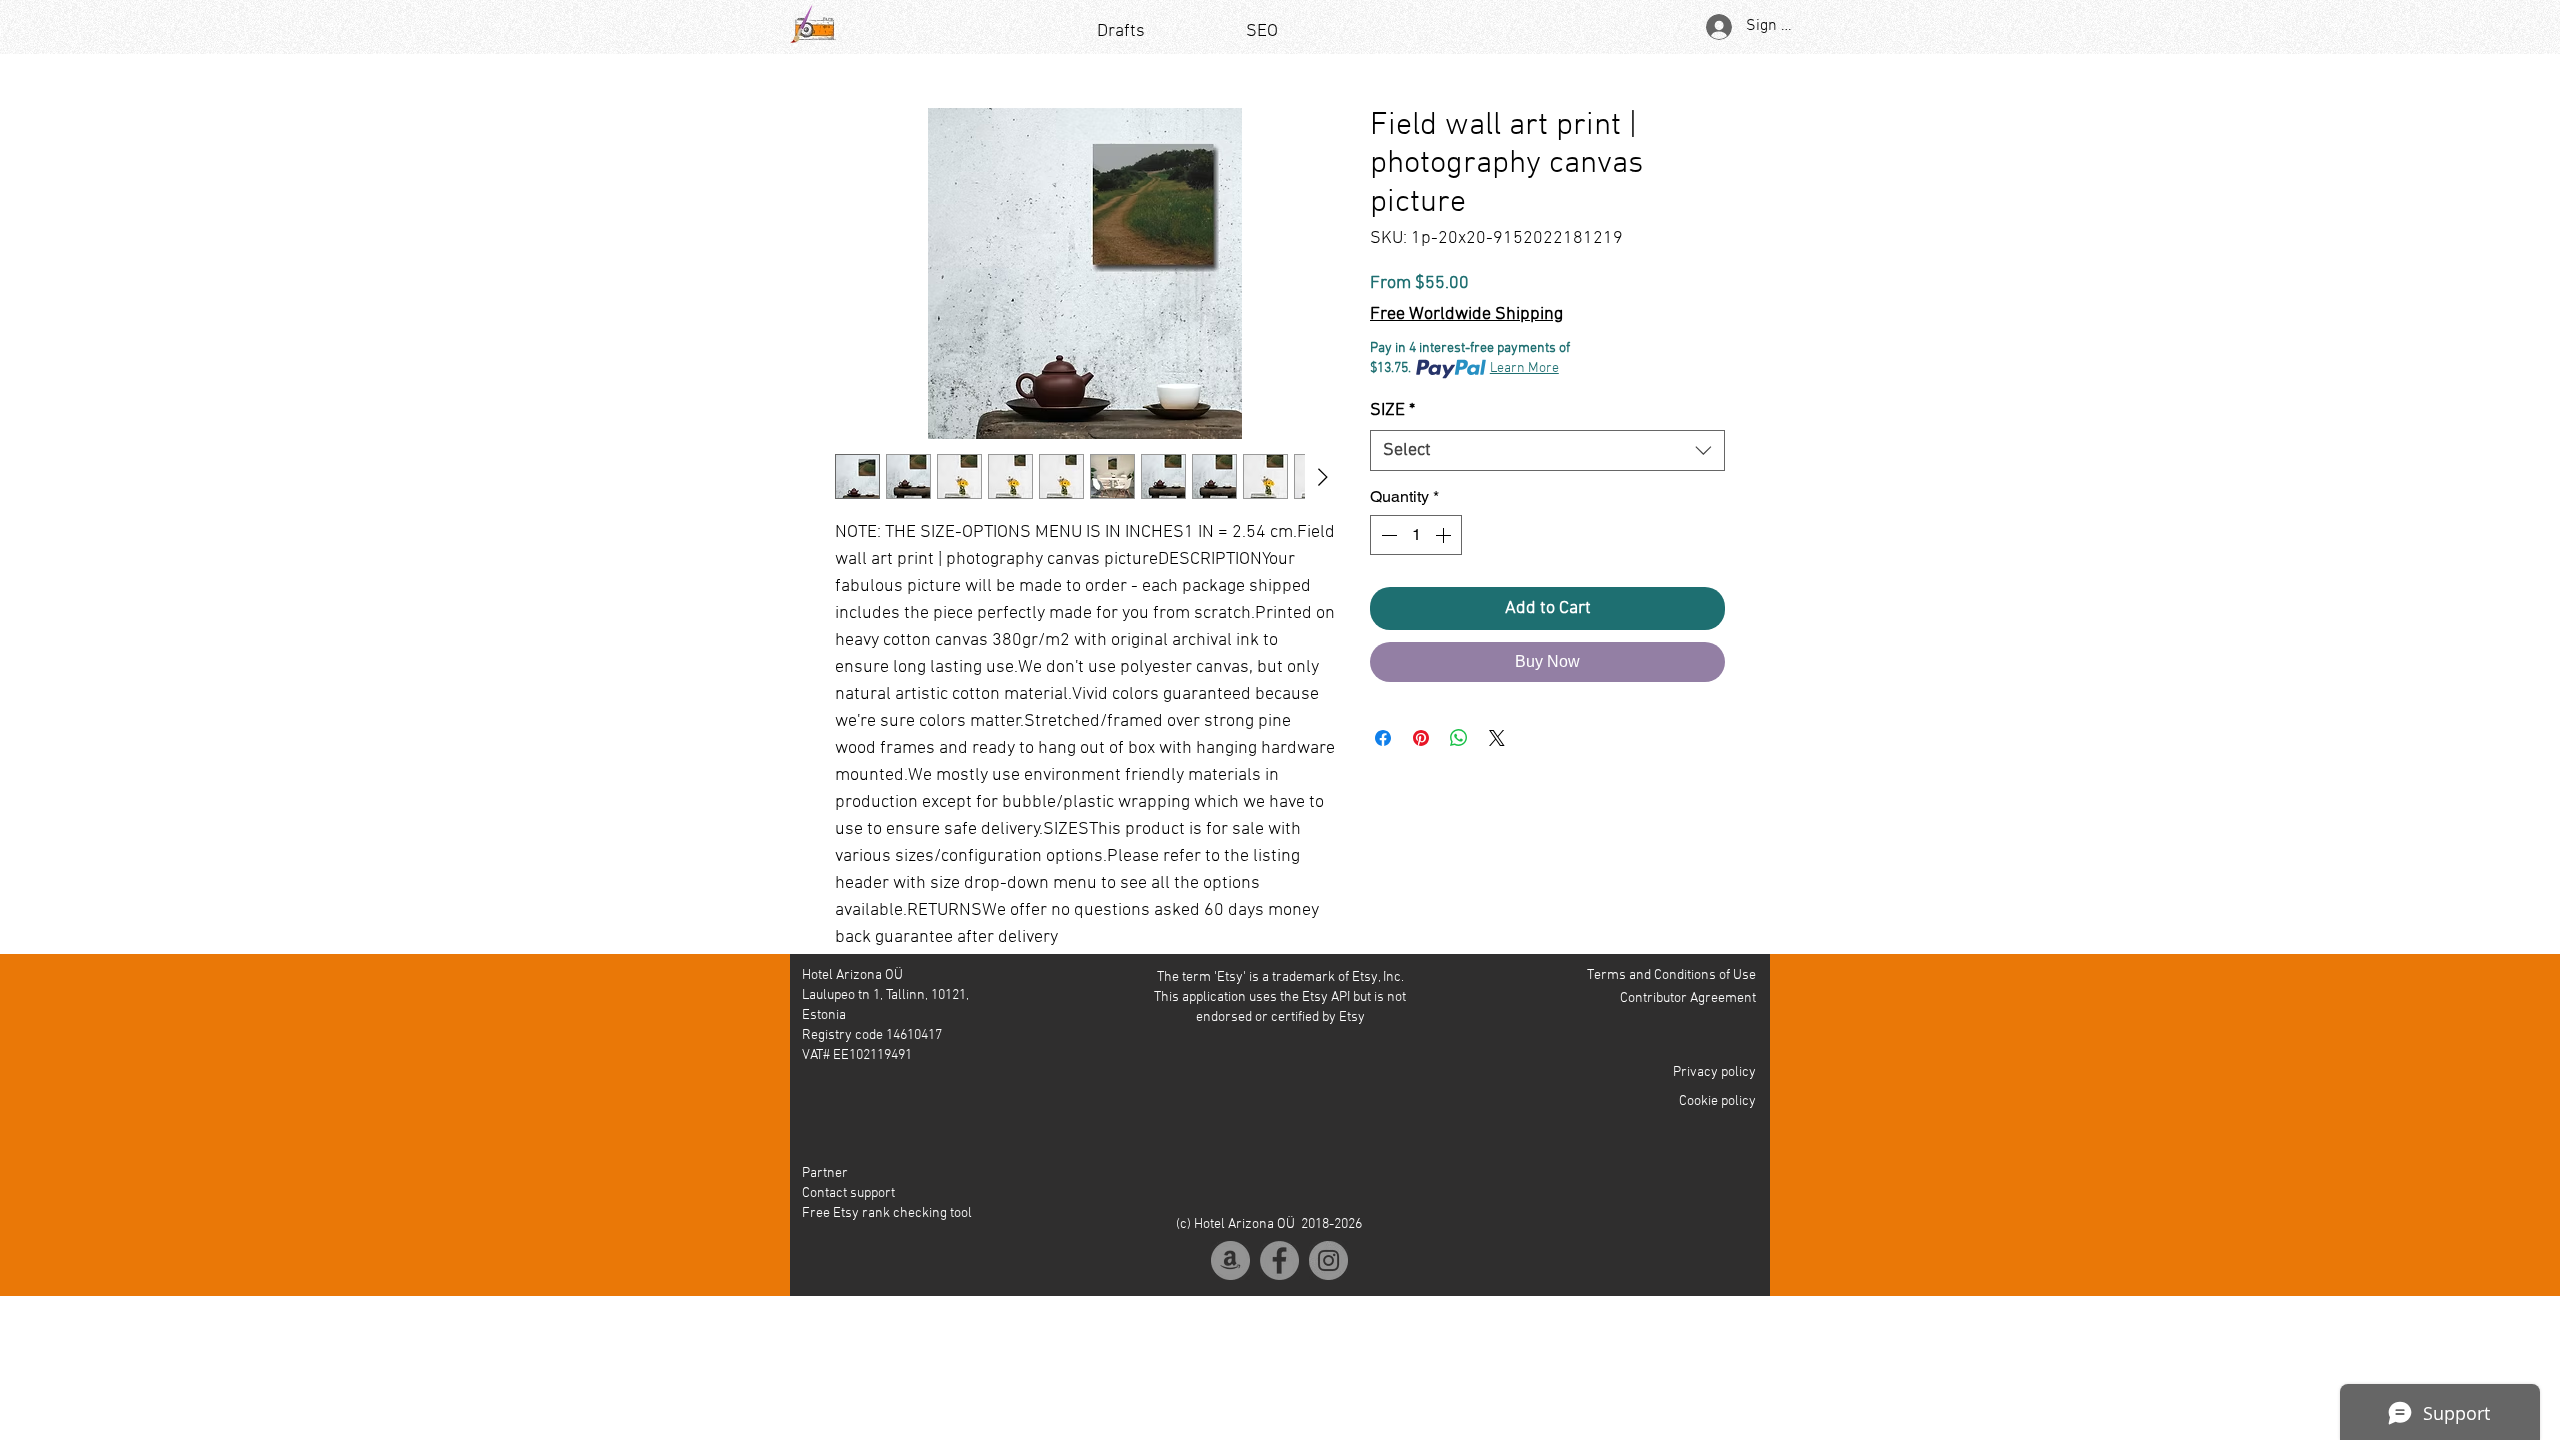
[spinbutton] (1416, 535)
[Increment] (1445, 535)
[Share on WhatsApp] (1459, 738)
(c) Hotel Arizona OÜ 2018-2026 (1269, 1224)
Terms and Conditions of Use (1671, 975)
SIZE (1392, 410)
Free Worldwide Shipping (1466, 314)
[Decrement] (1387, 535)
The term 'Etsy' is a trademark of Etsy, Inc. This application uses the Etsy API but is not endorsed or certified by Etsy (1280, 997)
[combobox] (1547, 450)
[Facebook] (1279, 1260)
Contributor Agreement (1688, 998)
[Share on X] (1497, 738)
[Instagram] (1328, 1260)
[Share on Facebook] (1383, 738)
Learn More (1524, 368)
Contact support (848, 1193)
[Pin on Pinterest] (1421, 738)
